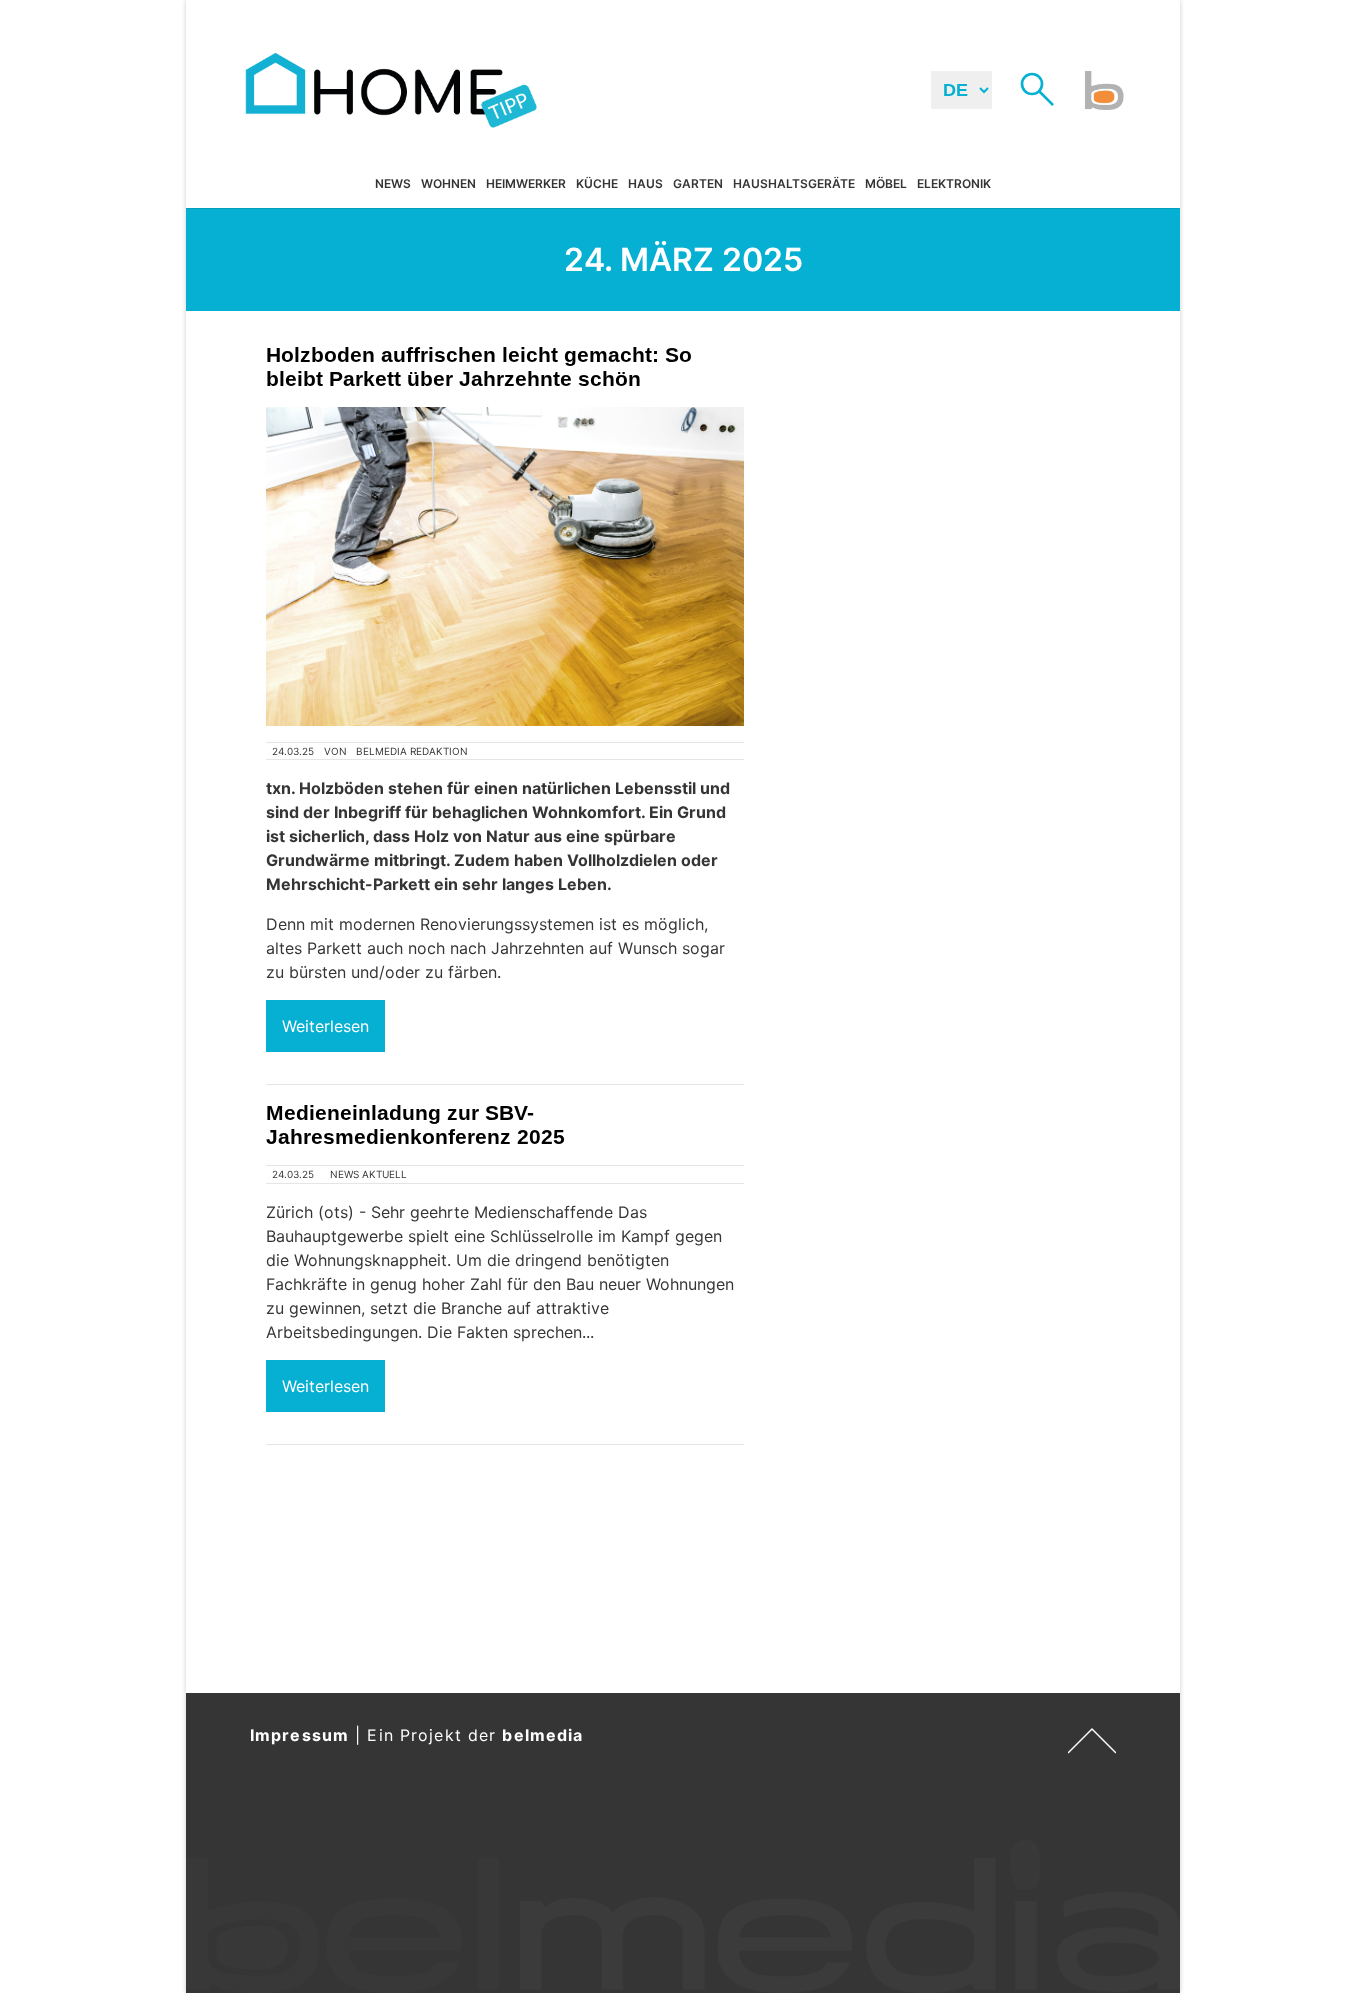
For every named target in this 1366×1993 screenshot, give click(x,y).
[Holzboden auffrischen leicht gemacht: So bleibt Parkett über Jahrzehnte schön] (505, 566)
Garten (698, 184)
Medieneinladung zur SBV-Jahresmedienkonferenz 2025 (415, 1124)
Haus (645, 184)
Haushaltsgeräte (794, 184)
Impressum (299, 1735)
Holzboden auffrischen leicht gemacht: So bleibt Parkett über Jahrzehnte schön (479, 366)
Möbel (886, 184)
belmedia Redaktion (412, 751)
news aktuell (368, 1174)
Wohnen (448, 184)
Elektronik (954, 184)
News (393, 184)
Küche (597, 184)
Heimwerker (526, 184)
